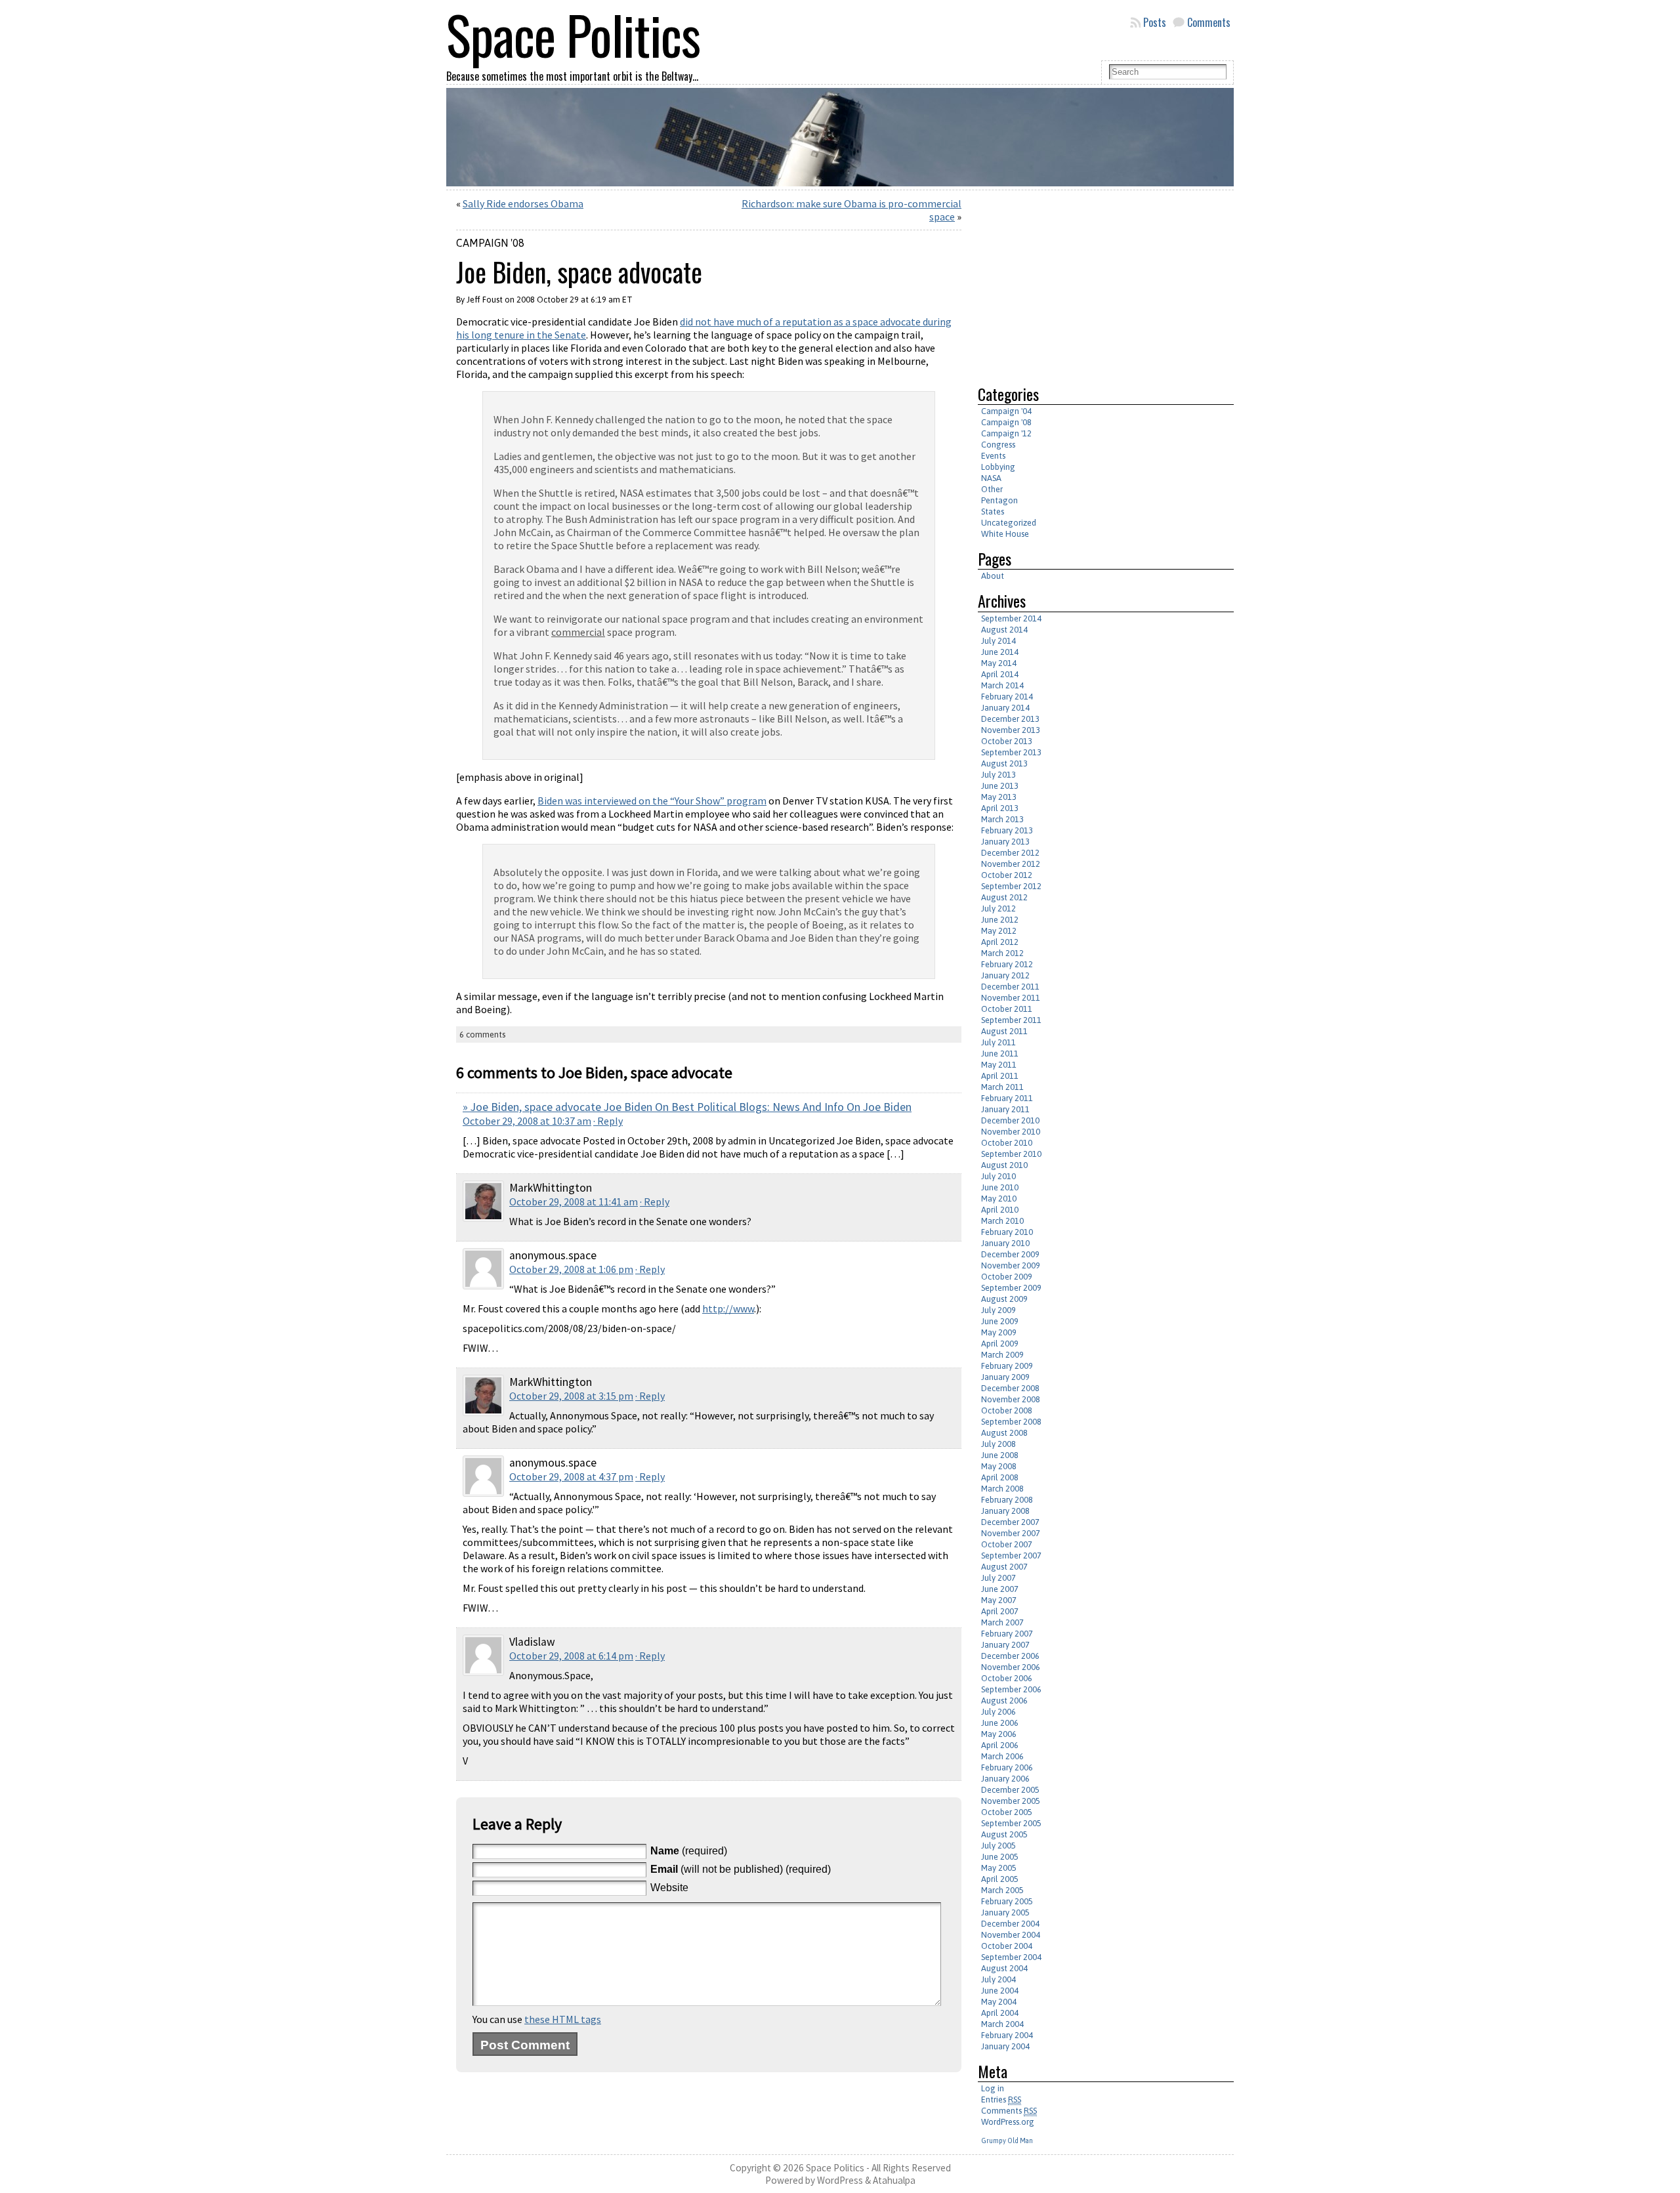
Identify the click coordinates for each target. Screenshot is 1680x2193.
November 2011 (1011, 998)
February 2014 (1007, 697)
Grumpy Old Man (1007, 2141)
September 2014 (1011, 618)
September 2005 (1011, 1823)
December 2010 (1010, 1120)
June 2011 (1000, 1054)
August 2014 (1004, 630)
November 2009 (1011, 1265)
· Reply (608, 1121)
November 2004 (1011, 1935)
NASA (991, 478)
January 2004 (1005, 2046)
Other (992, 489)
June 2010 (1000, 1187)
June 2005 (1000, 1857)
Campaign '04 (1006, 411)
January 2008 (1005, 1511)
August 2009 (1004, 1299)
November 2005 (1011, 1801)
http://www (728, 1308)
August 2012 (1004, 897)
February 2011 (1007, 1098)
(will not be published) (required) (741, 1869)
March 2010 (1002, 1221)
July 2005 (998, 1846)
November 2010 (1011, 1132)
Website (669, 1888)
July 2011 (998, 1042)
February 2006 (1007, 1767)
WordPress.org (1008, 2122)
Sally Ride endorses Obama (523, 203)
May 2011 (999, 1065)
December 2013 (1010, 719)
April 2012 (1000, 942)
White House (1005, 534)
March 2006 (1002, 1756)
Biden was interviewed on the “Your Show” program (652, 801)
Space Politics (835, 2168)
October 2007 (1007, 1544)
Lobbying (998, 467)
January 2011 (1005, 1109)
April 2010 (1000, 1210)
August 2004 (1004, 1968)
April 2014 (1000, 674)
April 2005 (1000, 1879)
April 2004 (1000, 2013)
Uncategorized (1009, 523)
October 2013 (1007, 741)
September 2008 (1011, 1422)
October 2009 (1007, 1277)
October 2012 (1007, 875)
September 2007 (1011, 1556)
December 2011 (1010, 987)
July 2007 (998, 1578)
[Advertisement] (1088, 282)
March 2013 (1002, 819)
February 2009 (1007, 1366)
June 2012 (1000, 920)
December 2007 (1010, 1522)
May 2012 (999, 931)
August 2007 (1004, 1567)
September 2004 (1011, 1957)
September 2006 (1011, 1689)
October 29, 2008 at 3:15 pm (571, 1396)
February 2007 (1007, 1634)
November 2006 (1011, 1667)
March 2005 (1002, 1890)
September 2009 (1011, 1288)
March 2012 (1002, 953)
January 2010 (1005, 1243)
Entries (1001, 2099)
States (993, 512)
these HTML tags (563, 2019)
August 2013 (1004, 763)
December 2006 (1010, 1656)
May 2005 (999, 1868)
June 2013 (1000, 786)
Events (993, 456)
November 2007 (1011, 1533)
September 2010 (1011, 1154)
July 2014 (998, 641)
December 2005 (1010, 1790)
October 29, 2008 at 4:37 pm (571, 1476)
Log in (993, 2088)
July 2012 (998, 909)
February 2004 (1007, 2035)
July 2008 (998, 1444)
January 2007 (1005, 1645)
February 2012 (1007, 964)
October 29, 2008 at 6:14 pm (571, 1656)
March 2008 (1002, 1489)
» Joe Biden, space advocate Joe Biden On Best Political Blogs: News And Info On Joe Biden (687, 1107)
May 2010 (999, 1199)
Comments (1209, 22)
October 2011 (1007, 1009)
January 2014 (1005, 708)
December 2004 (1010, 1924)
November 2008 (1011, 1399)
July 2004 (998, 1979)
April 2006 (1000, 1745)
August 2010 (1004, 1165)
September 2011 (1011, 1020)
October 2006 (1007, 1678)
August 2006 (1004, 1701)
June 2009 (1000, 1321)
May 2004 (999, 2002)
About (993, 576)
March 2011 (1002, 1087)
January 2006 (1005, 1779)
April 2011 (1000, 1076)
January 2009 (1005, 1377)
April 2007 (1000, 1611)
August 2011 (1004, 1031)
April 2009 (1000, 1344)
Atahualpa (894, 2180)
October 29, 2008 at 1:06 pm (571, 1269)
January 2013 (1005, 842)
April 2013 (1000, 808)
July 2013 (998, 775)
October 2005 (1007, 1812)
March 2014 (1002, 685)
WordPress (840, 2180)
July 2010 (998, 1176)
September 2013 (1011, 752)
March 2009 (1002, 1355)
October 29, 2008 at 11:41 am (574, 1201)
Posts (1155, 22)
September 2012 (1011, 886)
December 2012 (1010, 853)
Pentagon (999, 500)
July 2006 (998, 1712)
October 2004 (1007, 1946)
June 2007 (1000, 1589)
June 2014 (1000, 652)
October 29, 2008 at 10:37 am (527, 1121)
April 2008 (1000, 1477)
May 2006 (999, 1734)
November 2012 (1011, 864)
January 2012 (1005, 975)
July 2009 (998, 1310)
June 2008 (1000, 1455)
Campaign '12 (1006, 433)
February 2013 (1007, 830)
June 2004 (1000, 1991)
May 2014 (999, 663)
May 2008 (999, 1466)
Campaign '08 (490, 243)
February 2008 (1007, 1500)
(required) (689, 1851)
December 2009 (1010, 1254)
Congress (998, 445)
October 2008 (1007, 1410)
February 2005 (1007, 1901)
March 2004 (1002, 2024)
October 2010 (1007, 1143)
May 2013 (999, 797)
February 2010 (1007, 1232)
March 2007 (1002, 1622)
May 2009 (999, 1332)
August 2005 (1004, 1834)
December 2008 (1010, 1388)
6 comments (482, 1034)
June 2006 (1000, 1723)
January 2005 (1005, 1912)
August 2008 (1004, 1433)
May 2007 (999, 1600)
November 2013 (1011, 730)
